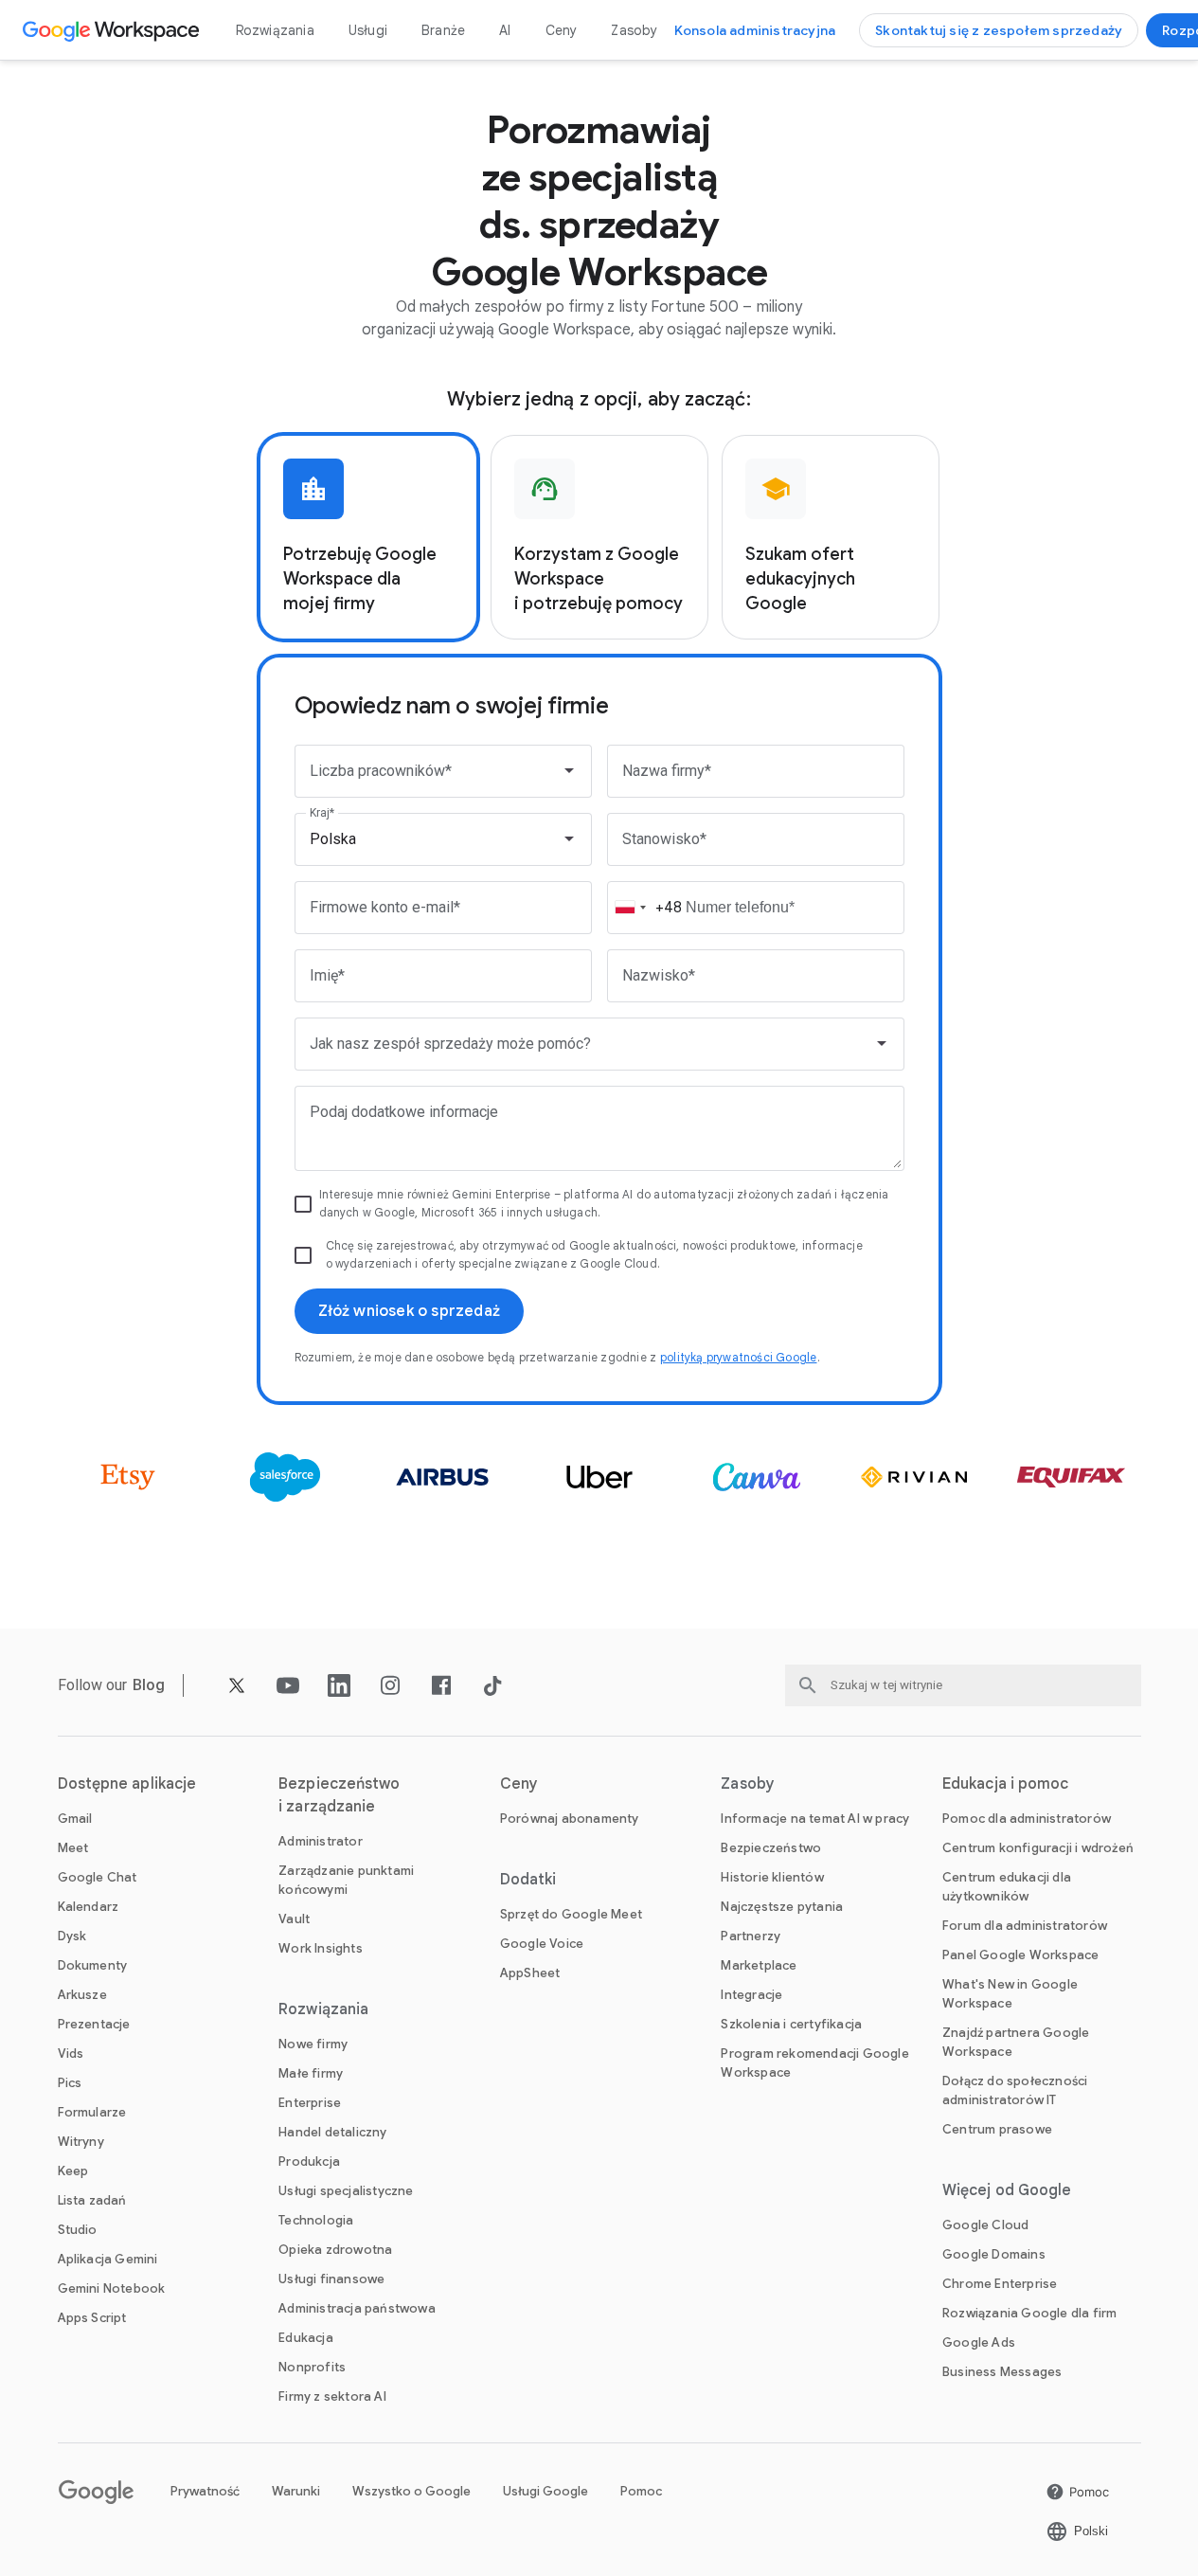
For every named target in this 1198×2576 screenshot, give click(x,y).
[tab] (368, 537)
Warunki (296, 2491)
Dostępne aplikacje (127, 1784)
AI (505, 30)
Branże (443, 30)
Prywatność (205, 2491)
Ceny (562, 30)
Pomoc (641, 2491)
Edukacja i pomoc (1006, 1784)
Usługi (368, 30)
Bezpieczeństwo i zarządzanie (339, 1795)
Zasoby (634, 30)
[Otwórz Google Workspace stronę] (113, 30)
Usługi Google (545, 2491)
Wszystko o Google (411, 2491)
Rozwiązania (275, 30)
